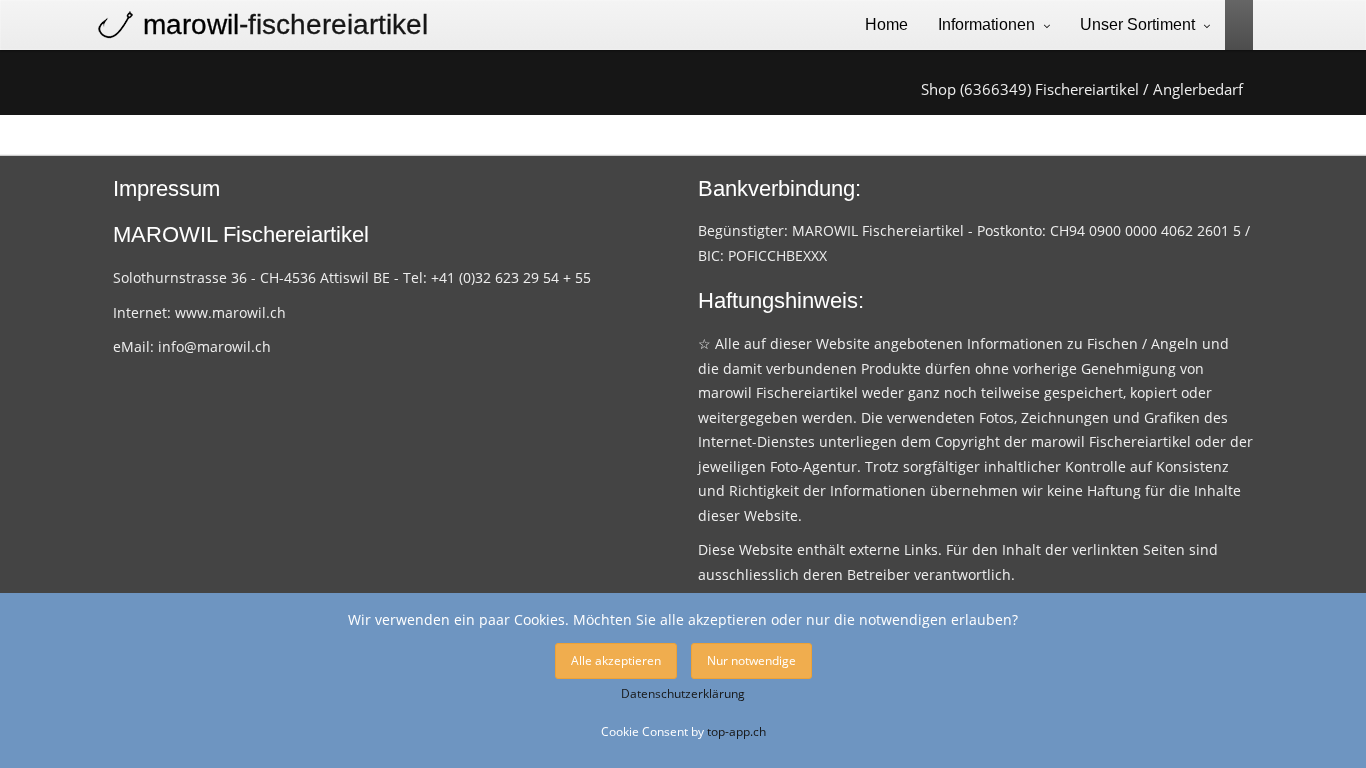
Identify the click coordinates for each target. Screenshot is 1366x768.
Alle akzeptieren (616, 660)
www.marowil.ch (230, 312)
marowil (285, 24)
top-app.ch (736, 731)
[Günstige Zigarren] (1231, 23)
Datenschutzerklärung (683, 693)
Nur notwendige (751, 660)
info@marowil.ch (214, 346)
